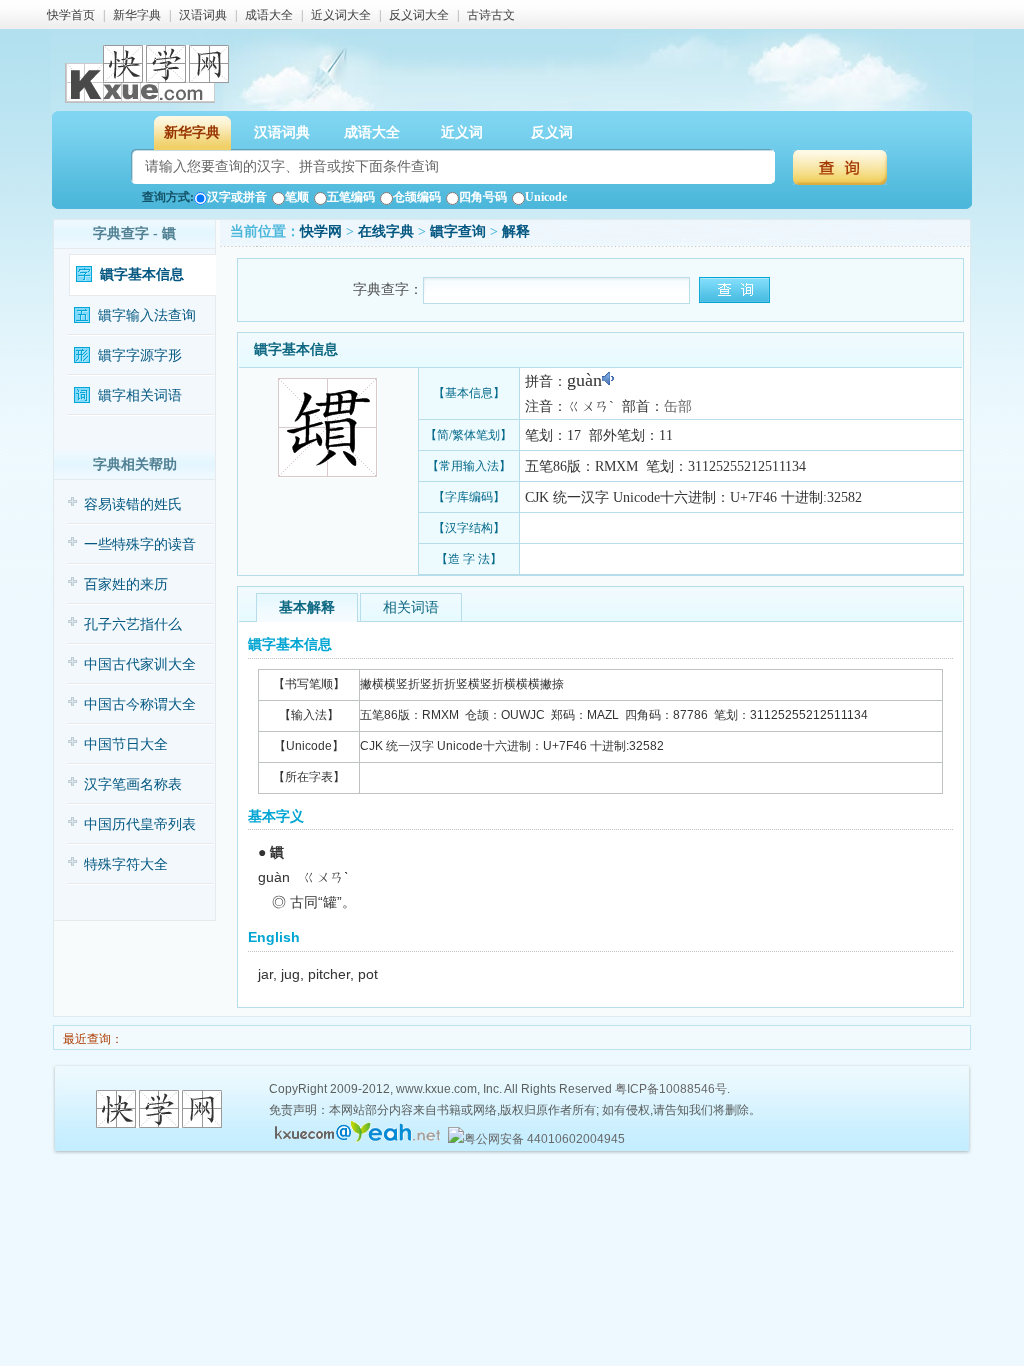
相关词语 (411, 607)
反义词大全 (419, 15)
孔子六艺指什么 (133, 624)
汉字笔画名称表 (133, 784)
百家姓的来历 (126, 584)
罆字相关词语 (140, 395)
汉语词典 (203, 15)
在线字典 (386, 231)
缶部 (678, 406)
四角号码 (483, 197)
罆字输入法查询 (147, 315)
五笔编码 (351, 197)
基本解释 (307, 607)
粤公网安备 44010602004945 (544, 1139)
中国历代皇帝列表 (140, 824)
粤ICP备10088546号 (671, 1089)
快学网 (321, 231)
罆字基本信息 (142, 274)
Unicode (546, 197)
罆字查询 (458, 231)
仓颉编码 (417, 197)
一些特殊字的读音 (140, 544)
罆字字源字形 (140, 355)
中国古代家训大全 (140, 664)
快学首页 (71, 15)
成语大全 (269, 15)
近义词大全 (341, 15)
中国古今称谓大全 (140, 704)
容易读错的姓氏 (133, 504)
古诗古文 (491, 15)
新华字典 (137, 15)
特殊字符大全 (126, 864)
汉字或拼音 (237, 197)
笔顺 (297, 197)
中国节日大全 (126, 744)
